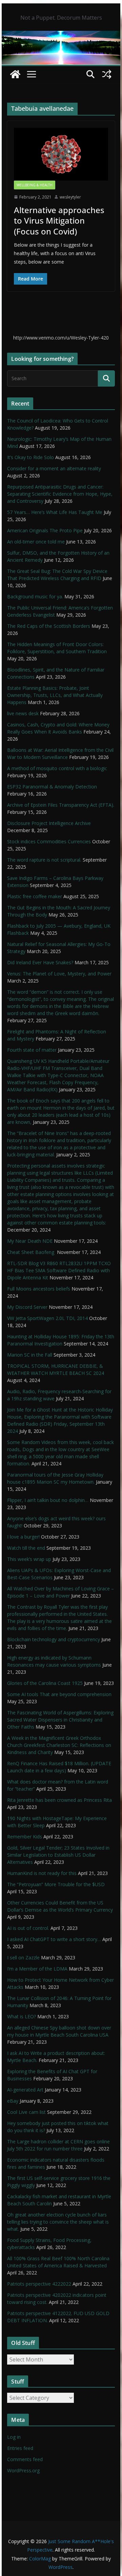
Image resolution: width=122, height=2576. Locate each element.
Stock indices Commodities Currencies (49, 841)
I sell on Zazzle (23, 1957)
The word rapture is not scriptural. (44, 860)
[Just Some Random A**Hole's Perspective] (61, 36)
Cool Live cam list (26, 2112)
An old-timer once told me (36, 542)
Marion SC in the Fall (30, 1355)
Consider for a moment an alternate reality (54, 468)
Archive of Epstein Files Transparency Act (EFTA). (61, 805)
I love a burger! (23, 1537)
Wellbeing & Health (35, 185)
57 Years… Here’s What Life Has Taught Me (55, 512)
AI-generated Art (25, 2090)
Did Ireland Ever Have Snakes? (40, 962)
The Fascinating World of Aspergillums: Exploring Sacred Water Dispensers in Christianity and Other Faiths (60, 1720)
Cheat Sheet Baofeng (31, 1252)
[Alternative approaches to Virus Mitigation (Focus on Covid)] (61, 154)
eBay (13, 2101)
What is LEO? (22, 2016)
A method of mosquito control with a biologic (57, 768)
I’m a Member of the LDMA (37, 1969)
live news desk (23, 713)
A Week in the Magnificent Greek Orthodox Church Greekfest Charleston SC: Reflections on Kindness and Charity (59, 1745)
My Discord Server (27, 1307)
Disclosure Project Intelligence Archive (49, 823)
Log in (14, 2437)
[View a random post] (107, 74)
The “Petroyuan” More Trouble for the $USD (56, 1884)
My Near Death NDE (30, 1241)
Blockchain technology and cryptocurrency (54, 1639)
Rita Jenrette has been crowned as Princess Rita (59, 1800)
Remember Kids (25, 1837)
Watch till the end (26, 1548)
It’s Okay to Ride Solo (30, 457)
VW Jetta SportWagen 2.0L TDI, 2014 (47, 1318)
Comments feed (25, 2459)
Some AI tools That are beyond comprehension (59, 1694)
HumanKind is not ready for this (42, 1873)
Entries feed (20, 2448)
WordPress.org (23, 2470)
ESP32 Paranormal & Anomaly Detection (52, 787)
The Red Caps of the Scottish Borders (49, 626)
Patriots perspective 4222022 (39, 2284)
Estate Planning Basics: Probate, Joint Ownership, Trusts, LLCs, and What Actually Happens (55, 695)
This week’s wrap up (29, 1559)
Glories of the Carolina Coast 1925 (45, 1683)
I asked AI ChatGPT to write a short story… (54, 1939)
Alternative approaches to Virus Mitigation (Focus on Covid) (59, 220)
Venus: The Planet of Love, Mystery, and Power (59, 974)
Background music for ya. (35, 596)
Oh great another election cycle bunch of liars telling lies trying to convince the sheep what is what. (58, 2222)
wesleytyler (70, 197)
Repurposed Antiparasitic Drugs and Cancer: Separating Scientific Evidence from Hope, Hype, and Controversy (60, 494)
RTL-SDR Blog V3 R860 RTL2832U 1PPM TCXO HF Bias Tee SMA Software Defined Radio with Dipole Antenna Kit (59, 1270)
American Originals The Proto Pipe (45, 530)
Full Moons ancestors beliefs (39, 1289)
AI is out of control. (28, 1928)
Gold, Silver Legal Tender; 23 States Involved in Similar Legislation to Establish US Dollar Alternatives (58, 1855)
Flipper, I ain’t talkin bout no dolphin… (48, 1500)
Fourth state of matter (32, 1050)
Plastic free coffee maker (35, 896)
